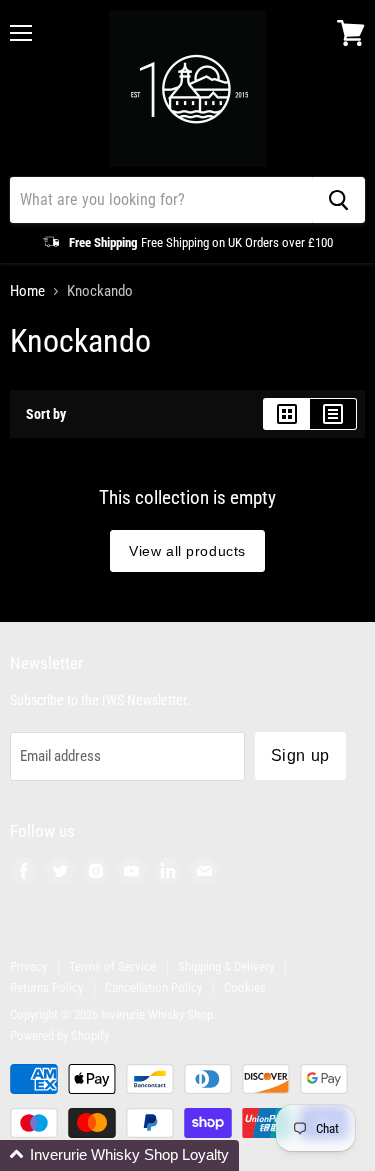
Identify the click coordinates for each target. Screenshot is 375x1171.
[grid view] (286, 414)
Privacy (28, 966)
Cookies (245, 987)
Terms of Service (112, 966)
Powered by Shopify (59, 1035)
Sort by (46, 414)
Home (27, 291)
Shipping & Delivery (226, 966)
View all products (187, 551)
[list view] (333, 414)
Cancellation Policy (153, 987)
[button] (119, 1155)
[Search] (338, 200)
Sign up (300, 755)
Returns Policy (46, 987)
